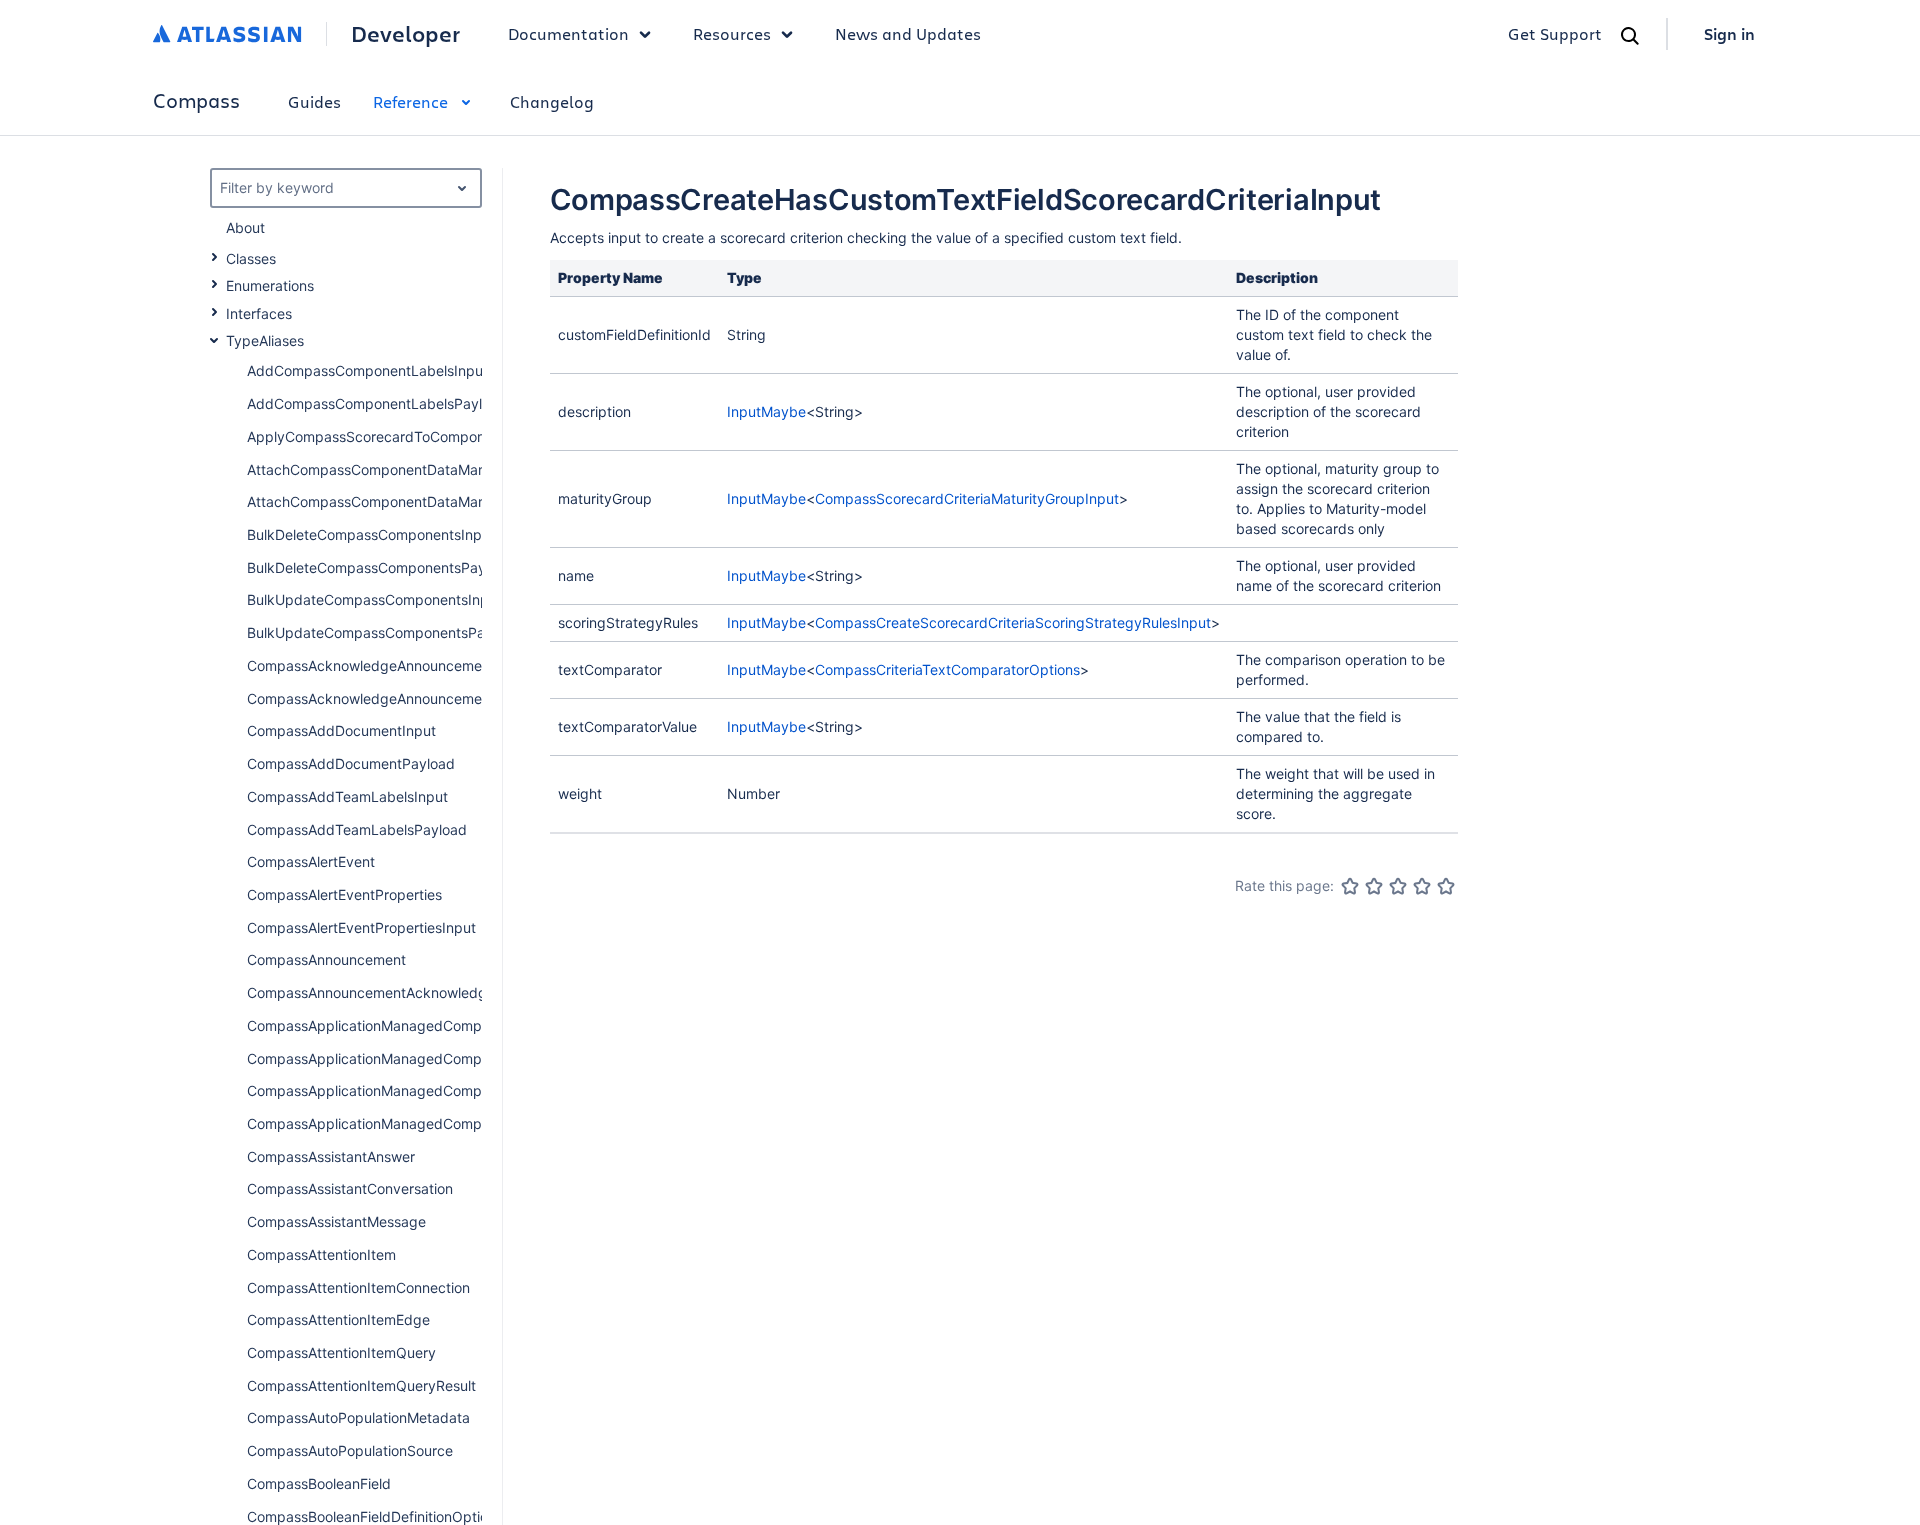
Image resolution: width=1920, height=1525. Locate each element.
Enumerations (270, 285)
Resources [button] (732, 33)
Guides (314, 101)
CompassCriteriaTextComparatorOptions (947, 669)
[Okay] (1398, 886)
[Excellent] (1446, 886)
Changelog (552, 101)
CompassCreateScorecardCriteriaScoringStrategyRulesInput (1013, 622)
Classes (251, 258)
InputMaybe (766, 411)
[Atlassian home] (227, 34)
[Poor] (1374, 886)
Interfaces (259, 313)
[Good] (1422, 886)
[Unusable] (1350, 886)
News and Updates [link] (908, 33)
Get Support (1555, 33)
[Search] (1630, 36)
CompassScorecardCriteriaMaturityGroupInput (967, 498)
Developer (405, 34)
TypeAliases (265, 340)
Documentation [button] (568, 33)
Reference (410, 101)
